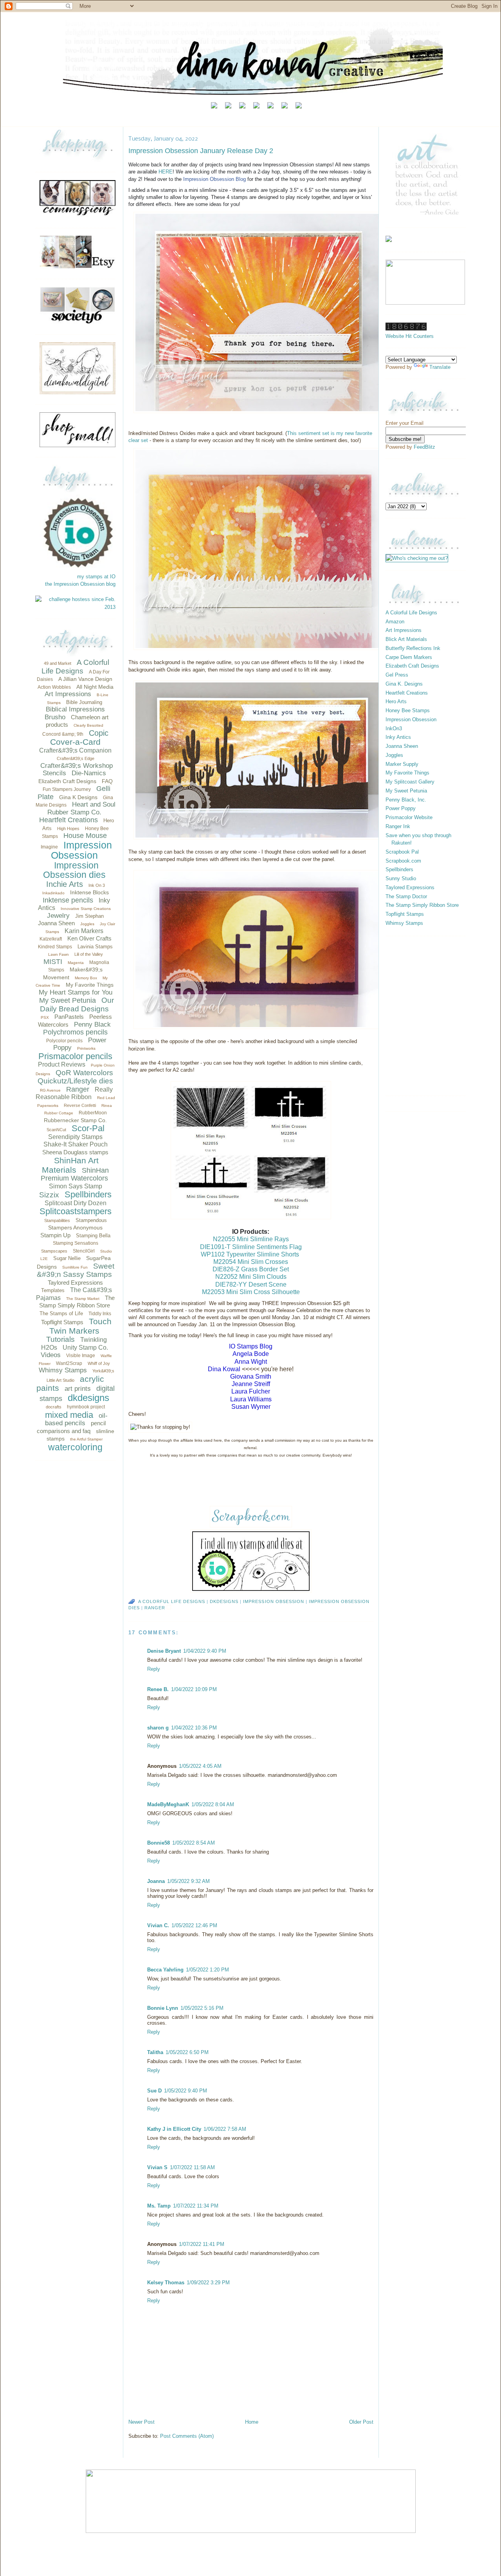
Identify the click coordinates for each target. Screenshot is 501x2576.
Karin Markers (84, 931)
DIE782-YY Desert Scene (251, 1284)
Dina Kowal (224, 1369)
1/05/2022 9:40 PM (186, 2091)
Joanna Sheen (56, 923)
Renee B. (158, 1689)
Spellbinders (88, 1194)
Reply (154, 1669)
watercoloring (75, 1447)
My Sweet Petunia (68, 1000)
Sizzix (49, 1195)
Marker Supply (402, 764)
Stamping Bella (93, 1236)
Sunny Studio (401, 878)
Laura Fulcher (251, 1391)
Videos (51, 1355)
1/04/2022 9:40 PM (205, 1651)
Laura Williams (251, 1399)
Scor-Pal (88, 1128)
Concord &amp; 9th (63, 734)
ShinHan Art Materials (70, 1165)
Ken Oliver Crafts (89, 938)
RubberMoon (93, 1113)
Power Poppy (401, 808)
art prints (78, 1389)
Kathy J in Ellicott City (174, 2129)
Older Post (361, 2422)
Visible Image (81, 1356)
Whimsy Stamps (63, 1370)
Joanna (156, 1881)
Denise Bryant (164, 1651)
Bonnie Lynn (163, 2008)
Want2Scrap (69, 1363)
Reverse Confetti (80, 1105)
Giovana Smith (251, 1376)
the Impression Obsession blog (80, 584)
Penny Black (92, 1024)
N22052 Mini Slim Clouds (251, 1277)
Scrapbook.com (403, 861)
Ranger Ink (398, 826)
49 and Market (58, 663)
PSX (45, 1017)
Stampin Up (55, 1235)
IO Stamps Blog (251, 1346)
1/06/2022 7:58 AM (225, 2129)
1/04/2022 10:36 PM (194, 1728)
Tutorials (60, 1339)
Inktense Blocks (89, 892)
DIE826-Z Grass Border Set (251, 1269)
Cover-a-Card (75, 742)
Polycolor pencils (64, 1041)
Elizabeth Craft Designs (67, 781)
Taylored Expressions (75, 1283)
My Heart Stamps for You (76, 992)
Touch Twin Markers (80, 1326)
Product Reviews (62, 1064)
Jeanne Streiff (251, 1384)
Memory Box (86, 978)
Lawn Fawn (59, 954)
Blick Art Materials (406, 639)
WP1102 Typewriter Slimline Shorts (250, 1254)
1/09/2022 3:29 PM (208, 2283)
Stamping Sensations (76, 1243)
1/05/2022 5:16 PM (202, 2008)
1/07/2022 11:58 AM (192, 2167)
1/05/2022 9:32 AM (188, 1881)
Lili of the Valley (89, 954)
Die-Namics (89, 773)
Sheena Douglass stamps (75, 1152)
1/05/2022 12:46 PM (194, 1925)
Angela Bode (251, 1354)
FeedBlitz (424, 447)
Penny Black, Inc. (406, 800)
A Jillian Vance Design (85, 679)
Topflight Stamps (62, 1322)
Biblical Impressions (75, 709)
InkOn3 (394, 728)
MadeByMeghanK (168, 1804)
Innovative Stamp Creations (86, 909)
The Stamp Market (83, 1299)
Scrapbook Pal (402, 852)
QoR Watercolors (84, 1073)
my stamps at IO (96, 577)
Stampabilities (57, 1220)
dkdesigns (88, 1398)
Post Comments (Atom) (187, 2436)
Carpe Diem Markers (409, 657)
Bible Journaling (84, 702)
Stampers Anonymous (75, 1228)
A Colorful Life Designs (75, 667)
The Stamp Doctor (406, 896)
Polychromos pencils (75, 1032)
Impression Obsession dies (74, 870)
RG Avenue (50, 1090)
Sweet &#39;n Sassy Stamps (76, 1270)
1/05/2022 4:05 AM (200, 1766)
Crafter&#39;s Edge (76, 758)
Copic (99, 733)
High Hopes (68, 829)
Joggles (87, 924)
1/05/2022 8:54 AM (194, 1843)
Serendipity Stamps (75, 1137)
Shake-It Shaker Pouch (76, 1144)
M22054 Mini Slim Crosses (251, 1262)
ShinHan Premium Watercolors (75, 1174)
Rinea (107, 1106)
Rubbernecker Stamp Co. (75, 1120)
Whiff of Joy (99, 1363)
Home (252, 2422)
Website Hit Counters (410, 336)
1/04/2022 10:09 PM (194, 1689)
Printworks (86, 1048)
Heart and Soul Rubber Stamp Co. (81, 808)
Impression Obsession (81, 850)
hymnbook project (86, 1407)
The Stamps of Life (61, 1313)
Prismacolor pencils (75, 1056)
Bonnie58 (159, 1843)
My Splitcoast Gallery (410, 782)
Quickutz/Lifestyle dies (75, 1081)
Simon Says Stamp (76, 1186)
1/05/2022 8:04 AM (213, 1804)
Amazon (395, 622)
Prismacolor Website (409, 817)
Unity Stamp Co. (85, 1348)
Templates (53, 1290)
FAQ (107, 781)
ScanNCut (56, 1130)
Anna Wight (251, 1362)
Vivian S (157, 2167)
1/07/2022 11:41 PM (202, 2244)
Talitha (155, 2052)
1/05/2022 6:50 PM (187, 2052)
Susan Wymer (251, 1407)
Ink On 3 (97, 885)
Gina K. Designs (404, 684)
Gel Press (397, 675)
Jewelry (58, 916)
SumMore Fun (75, 1267)
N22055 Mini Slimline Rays (251, 1239)
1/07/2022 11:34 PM (196, 2206)
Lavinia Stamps (95, 947)
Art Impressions (68, 694)
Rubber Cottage (59, 1113)
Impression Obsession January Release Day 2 (201, 151)
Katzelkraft (51, 939)
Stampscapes (54, 1251)
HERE (166, 172)
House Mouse (85, 836)
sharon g (158, 1728)
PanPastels (69, 1017)
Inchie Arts (65, 884)
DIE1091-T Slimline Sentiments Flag (251, 1247)
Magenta (76, 963)
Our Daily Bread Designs (77, 1005)
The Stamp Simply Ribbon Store (422, 905)
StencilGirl (84, 1251)
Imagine (49, 847)
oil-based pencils (76, 1420)
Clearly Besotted (88, 725)
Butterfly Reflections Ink (413, 648)
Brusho (55, 717)
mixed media (69, 1415)
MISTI (53, 962)
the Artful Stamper (86, 1439)
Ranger (78, 1089)
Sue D (154, 2091)
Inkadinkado (53, 893)
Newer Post (141, 2422)
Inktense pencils (68, 900)
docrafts (54, 1407)
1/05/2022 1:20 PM (207, 1970)
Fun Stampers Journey (67, 789)
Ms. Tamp (159, 2206)
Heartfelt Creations (68, 820)
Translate (440, 367)
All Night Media (95, 687)
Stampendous (91, 1220)
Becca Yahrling (165, 1970)
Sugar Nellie (67, 1258)
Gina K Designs (78, 797)
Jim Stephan (89, 916)
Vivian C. (158, 1925)
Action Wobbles (54, 687)
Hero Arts (396, 701)
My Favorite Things (90, 985)
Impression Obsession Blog (214, 179)
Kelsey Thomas (166, 2283)
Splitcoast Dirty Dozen (76, 1203)
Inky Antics (398, 737)
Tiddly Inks (100, 1314)
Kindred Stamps (55, 947)
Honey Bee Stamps (408, 710)
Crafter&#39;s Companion (75, 750)
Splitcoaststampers (76, 1211)
